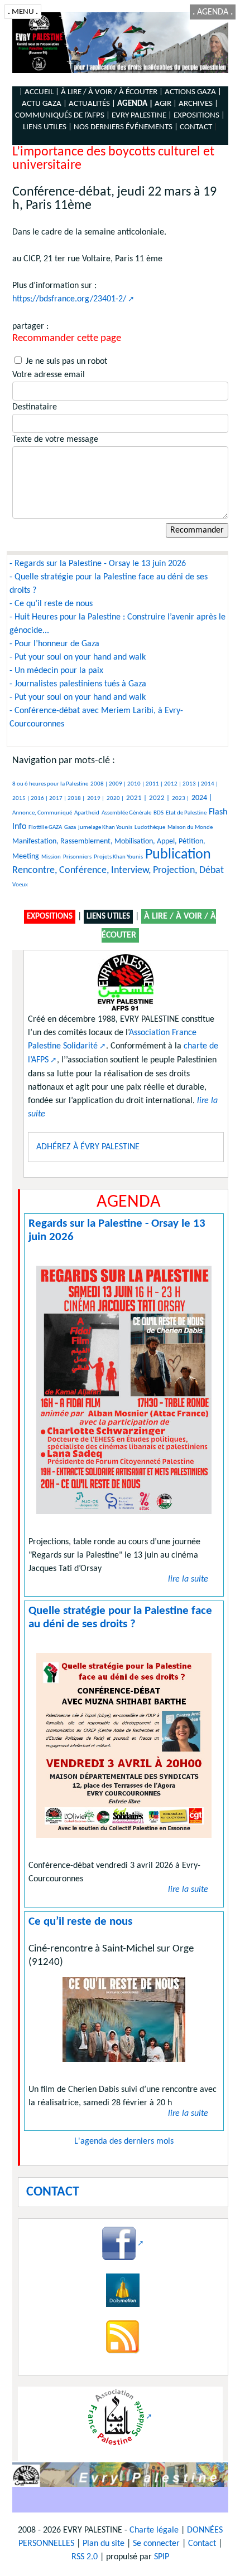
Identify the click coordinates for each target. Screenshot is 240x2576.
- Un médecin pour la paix (56, 671)
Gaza (70, 828)
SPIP (162, 2557)
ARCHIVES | (198, 104)
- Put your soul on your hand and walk (78, 657)
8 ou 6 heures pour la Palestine (50, 784)
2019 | (96, 799)
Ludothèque (150, 828)
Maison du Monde (190, 828)
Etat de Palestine (186, 813)
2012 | (173, 784)
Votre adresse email (49, 375)
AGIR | (166, 104)
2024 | (202, 798)
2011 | (155, 784)
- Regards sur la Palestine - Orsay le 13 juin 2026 (98, 564)
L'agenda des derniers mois (124, 2141)
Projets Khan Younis (118, 857)
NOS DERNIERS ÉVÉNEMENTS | (126, 127)
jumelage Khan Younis (105, 828)
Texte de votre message (55, 440)
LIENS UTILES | (47, 127)
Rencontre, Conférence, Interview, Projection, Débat (118, 870)
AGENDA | (135, 104)
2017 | (58, 799)
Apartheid (87, 813)
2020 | (115, 799)
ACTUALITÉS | (92, 104)
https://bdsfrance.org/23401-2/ (69, 299)
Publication (178, 855)
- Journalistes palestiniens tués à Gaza (78, 684)
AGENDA (213, 12)
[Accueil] (120, 43)
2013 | (192, 784)
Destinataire (35, 407)
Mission (51, 857)
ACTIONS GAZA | (193, 92)
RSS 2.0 (85, 2557)
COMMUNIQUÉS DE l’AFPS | (63, 116)
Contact (202, 2544)
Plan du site (104, 2544)
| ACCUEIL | (39, 92)
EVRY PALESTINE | (142, 116)
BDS (159, 813)
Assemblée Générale (126, 813)
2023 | (181, 799)
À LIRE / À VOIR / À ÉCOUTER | (112, 92)
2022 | (159, 798)
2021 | (136, 798)
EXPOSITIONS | (199, 116)
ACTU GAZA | (44, 104)
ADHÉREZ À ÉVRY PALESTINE (88, 1147)
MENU (23, 12)
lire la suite (188, 1579)
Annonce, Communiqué (42, 813)
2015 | (21, 799)
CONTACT (196, 127)
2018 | (76, 799)
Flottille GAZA (45, 828)
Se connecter (156, 2544)
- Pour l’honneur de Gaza (54, 644)
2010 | (136, 784)
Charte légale (154, 2530)
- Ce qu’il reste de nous (51, 604)
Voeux (20, 885)
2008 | (100, 784)
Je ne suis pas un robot (65, 362)
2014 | (210, 784)
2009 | (118, 784)
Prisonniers (77, 857)
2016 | (40, 799)
